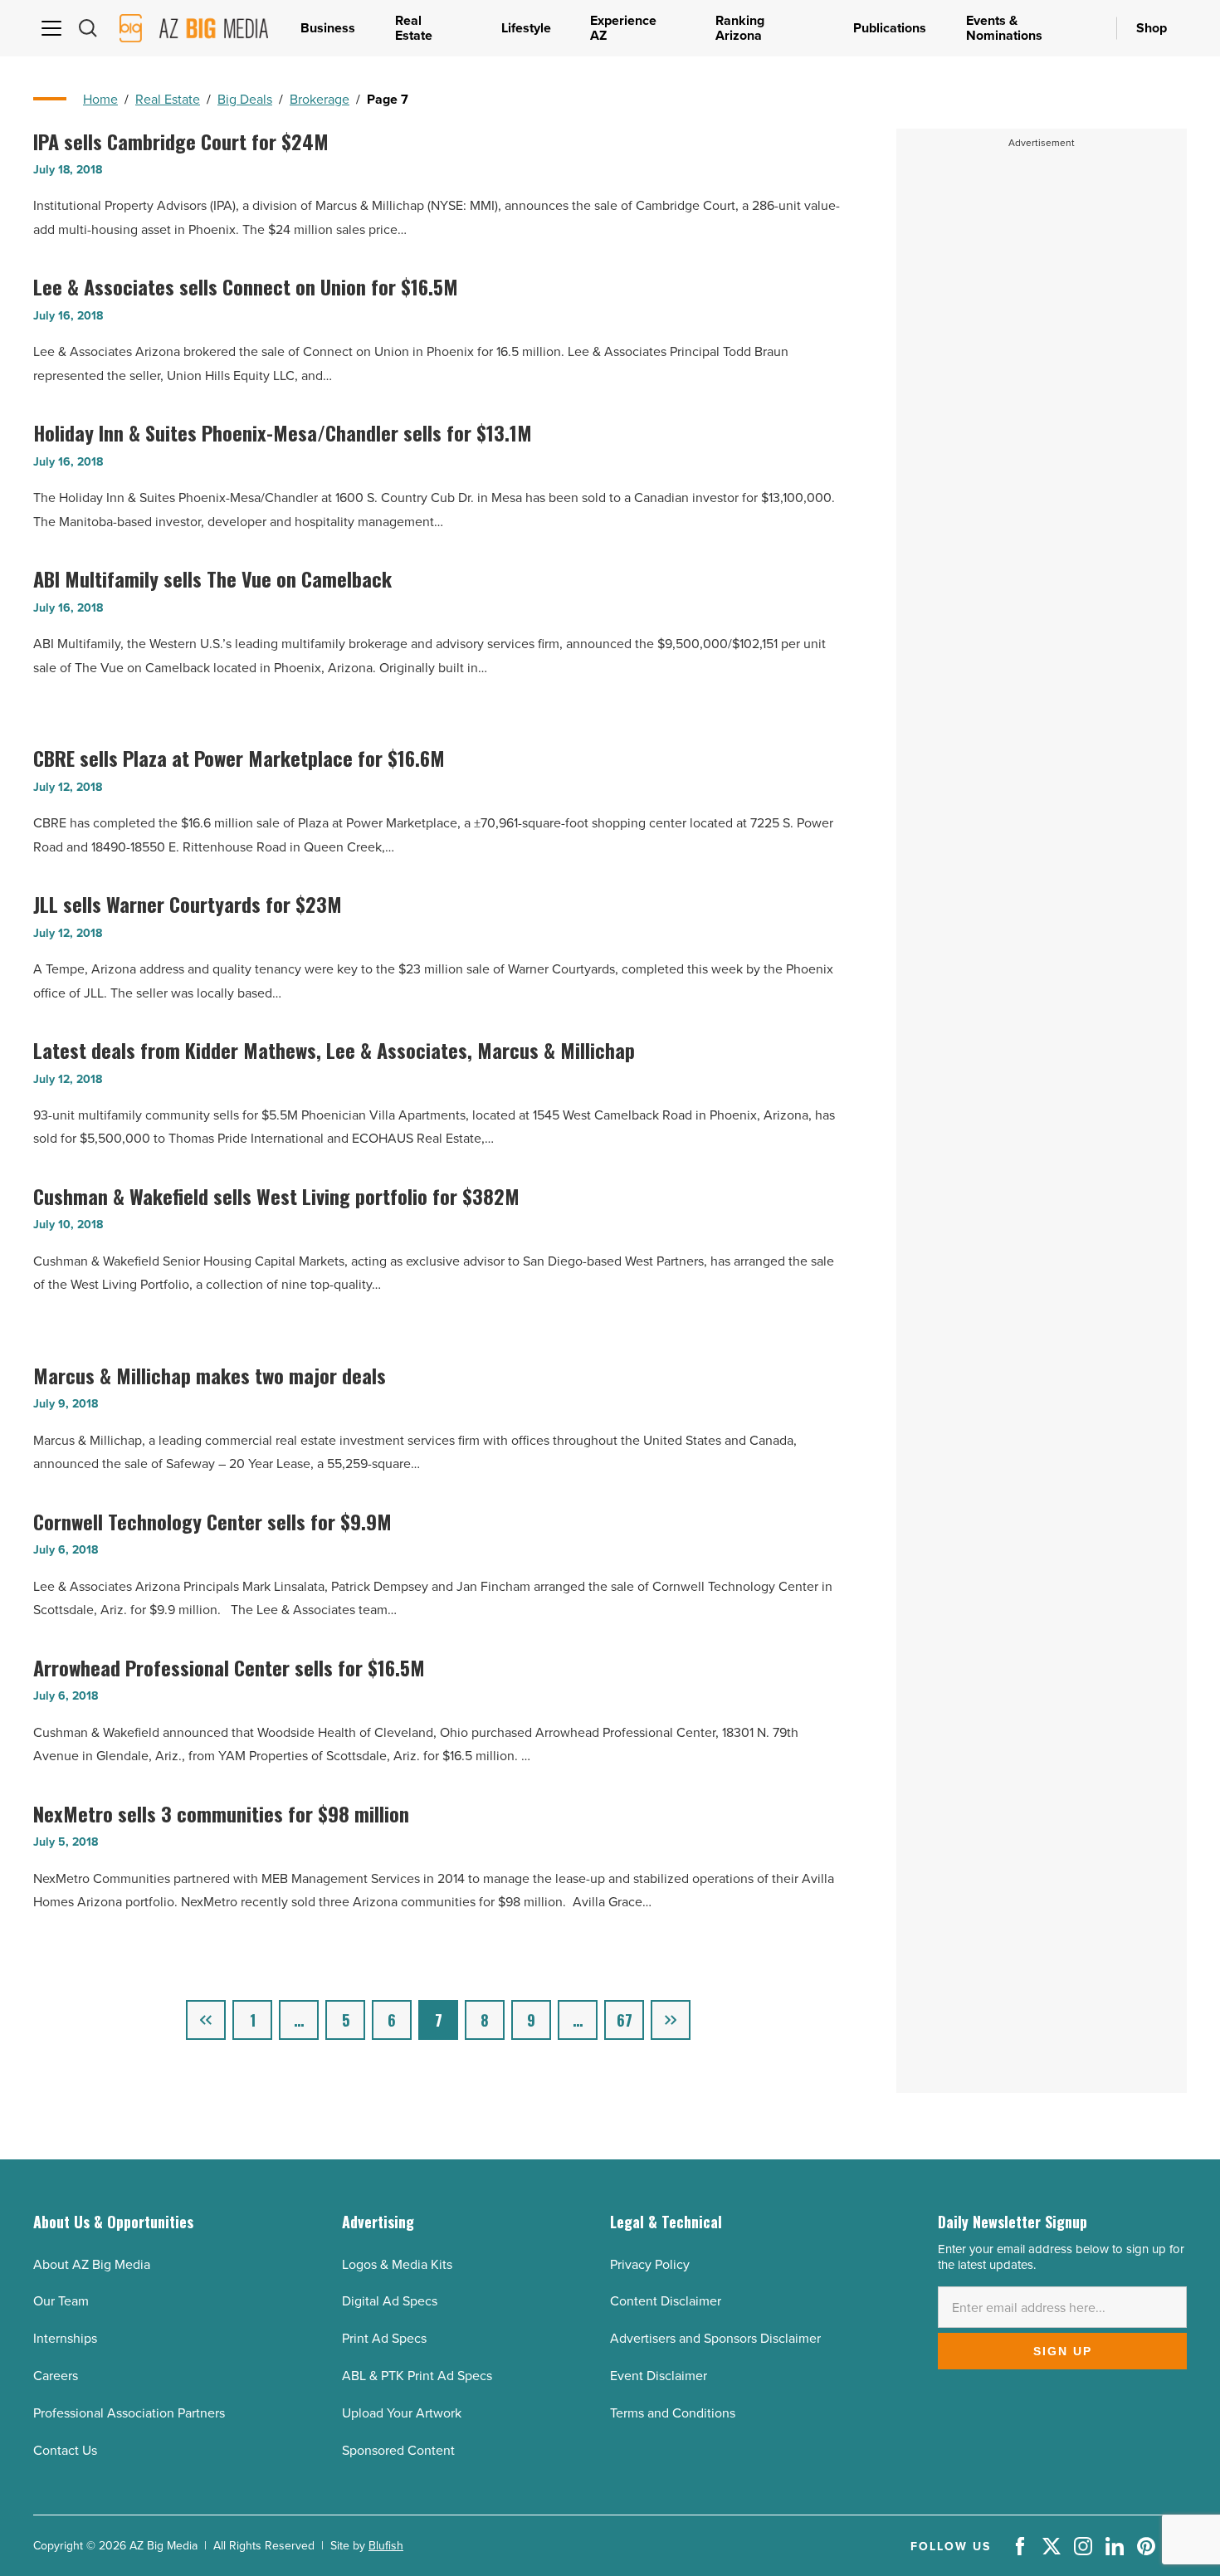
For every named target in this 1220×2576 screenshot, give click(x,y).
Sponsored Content (398, 2450)
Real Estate (168, 99)
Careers (56, 2375)
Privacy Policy (650, 2264)
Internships (65, 2338)
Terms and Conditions (673, 2413)
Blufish (386, 2545)
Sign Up (1063, 2351)
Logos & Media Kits (397, 2264)
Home (100, 99)
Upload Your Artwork (402, 2413)
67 (625, 2020)
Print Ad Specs (384, 2338)
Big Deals (245, 99)
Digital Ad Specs (390, 2300)
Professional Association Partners (129, 2413)
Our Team (61, 2300)
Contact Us (65, 2450)
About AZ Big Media (92, 2264)
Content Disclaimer (666, 2300)
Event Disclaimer (659, 2375)
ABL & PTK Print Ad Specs (417, 2375)
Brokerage (320, 99)
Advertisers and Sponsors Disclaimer (715, 2338)
